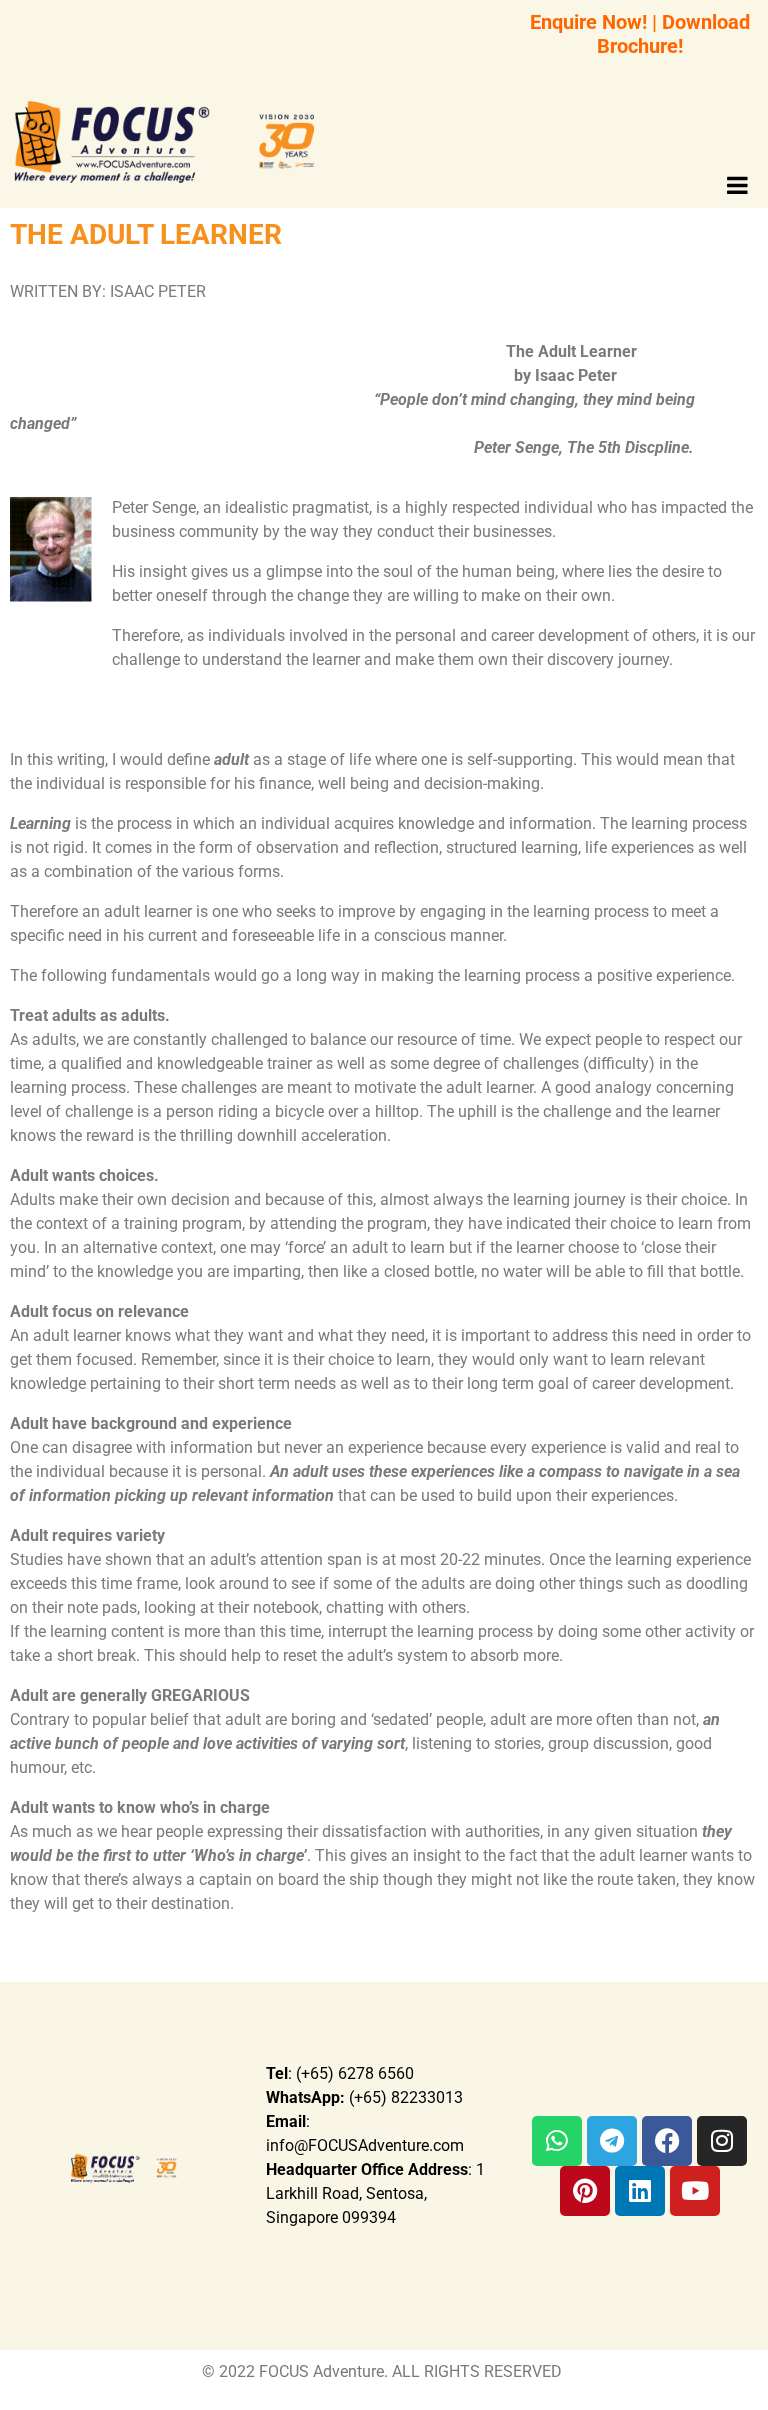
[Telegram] (612, 2141)
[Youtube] (695, 2191)
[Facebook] (667, 2141)
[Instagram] (722, 2141)
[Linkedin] (640, 2191)
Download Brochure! (673, 34)
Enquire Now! (588, 22)
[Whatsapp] (557, 2141)
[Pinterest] (585, 2191)
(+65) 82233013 (364, 2097)
